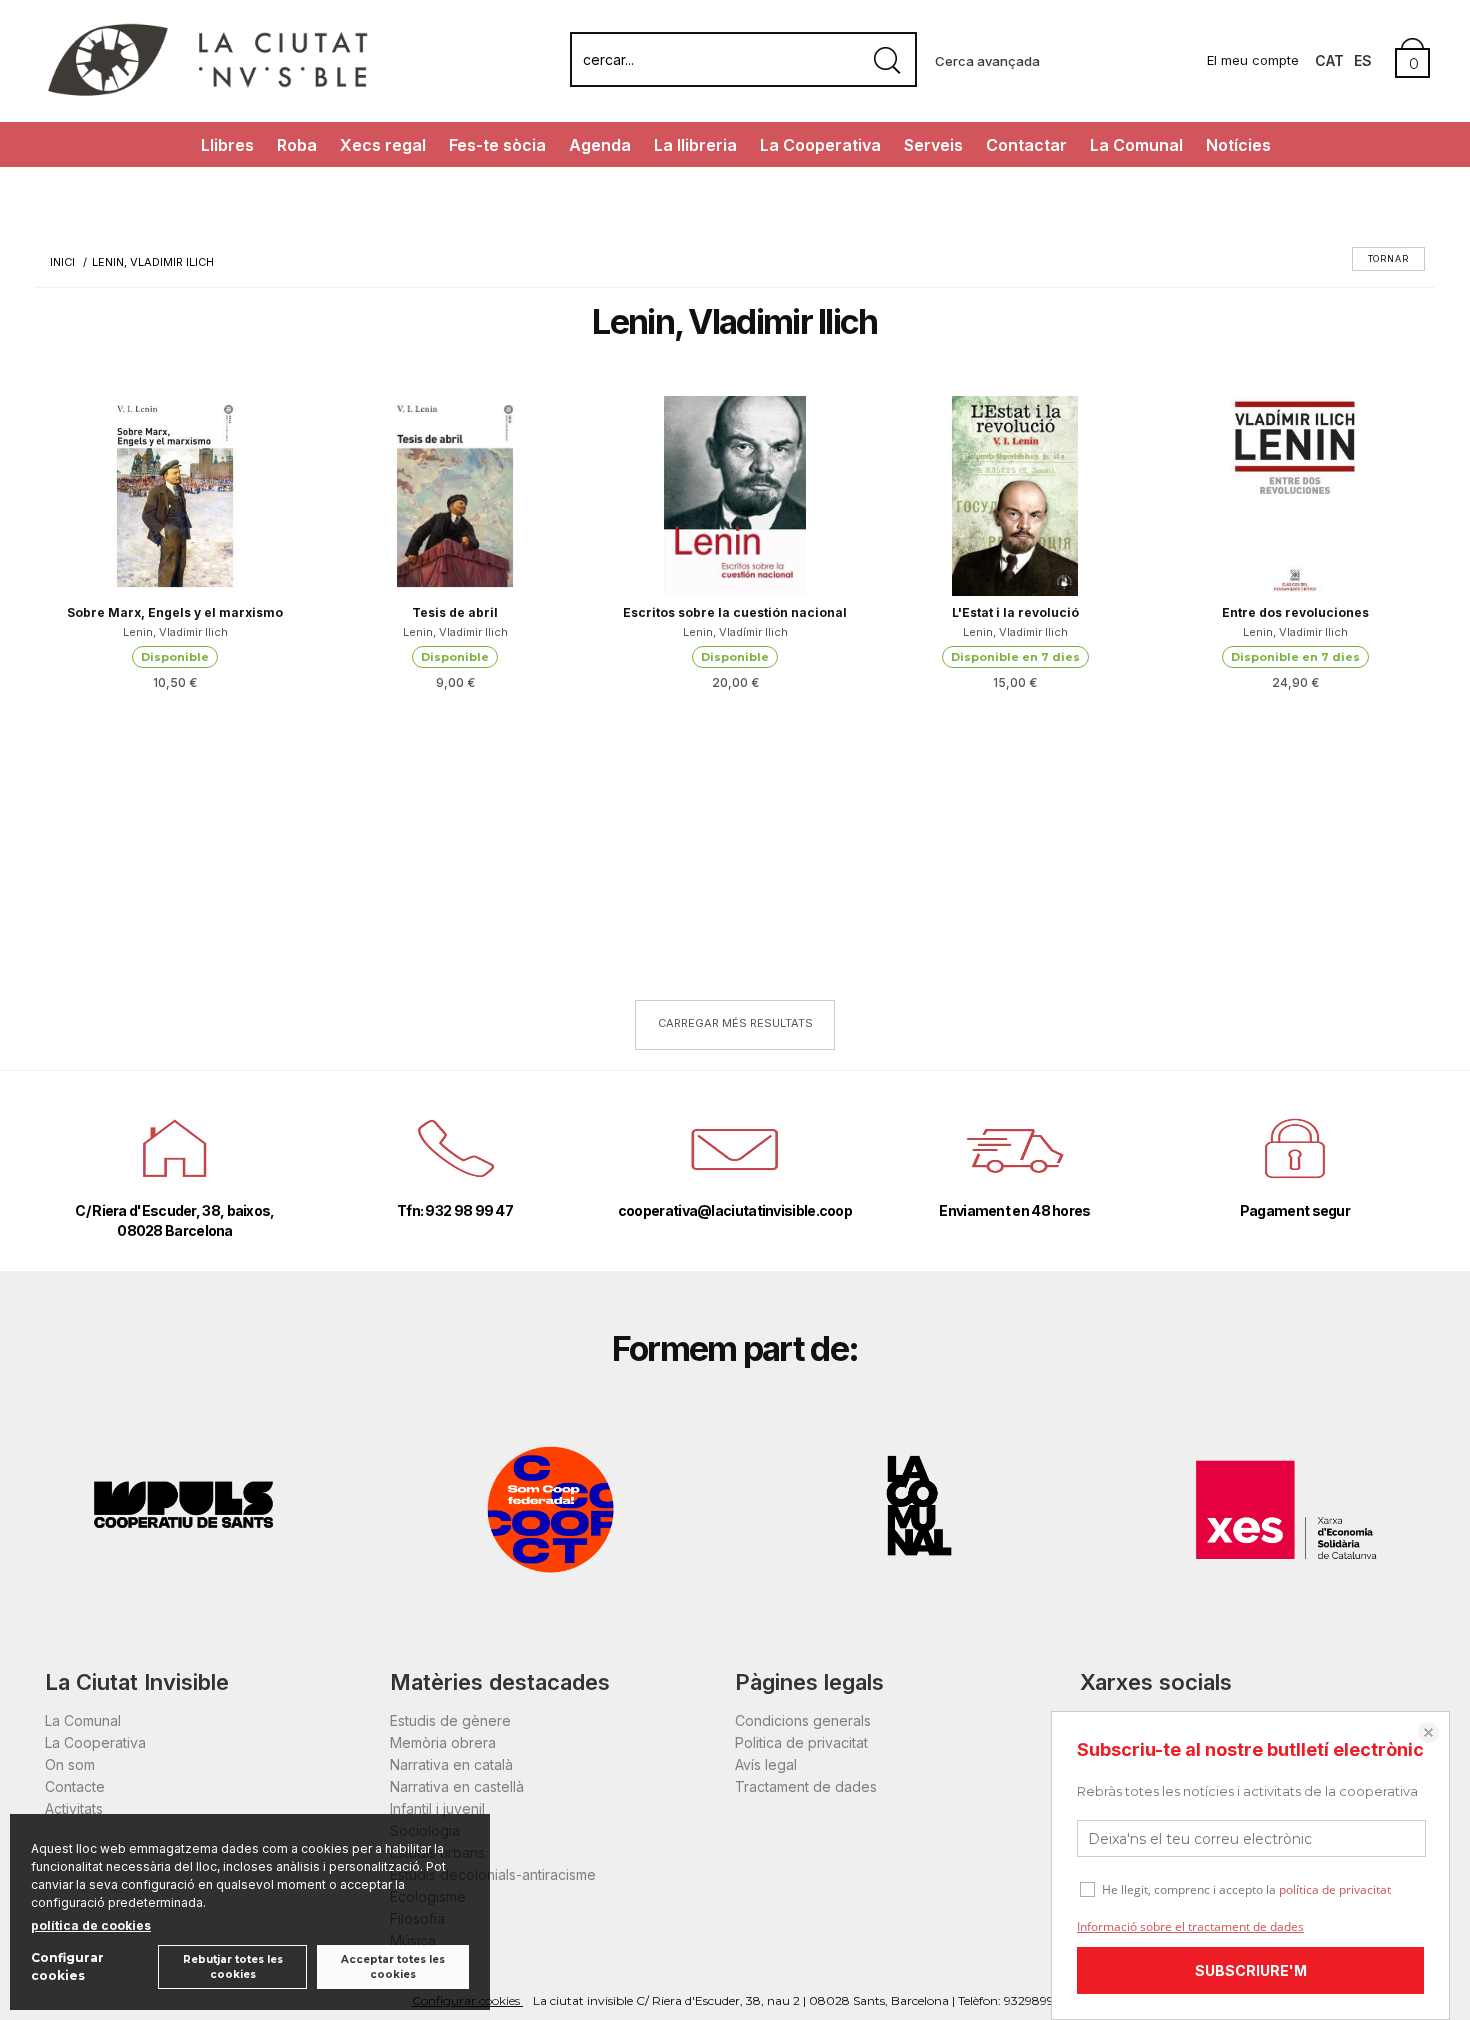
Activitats (74, 1808)
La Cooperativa (820, 145)
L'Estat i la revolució (1015, 612)
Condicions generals (803, 1720)
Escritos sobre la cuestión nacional (735, 612)
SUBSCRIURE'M (1251, 1970)
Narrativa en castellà (457, 1786)
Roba (297, 145)
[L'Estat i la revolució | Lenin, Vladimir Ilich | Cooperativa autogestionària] (1015, 496)
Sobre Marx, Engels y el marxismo (175, 612)
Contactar (1026, 145)
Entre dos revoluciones (1295, 612)
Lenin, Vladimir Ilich (175, 632)
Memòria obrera (443, 1742)
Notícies (1238, 145)
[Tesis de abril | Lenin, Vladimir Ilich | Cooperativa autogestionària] (455, 496)
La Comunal (1136, 145)
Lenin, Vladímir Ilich (735, 632)
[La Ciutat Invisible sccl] (207, 93)
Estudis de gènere (450, 1720)
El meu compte (1253, 60)
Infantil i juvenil (437, 1808)
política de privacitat (1335, 1889)
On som (70, 1764)
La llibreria (695, 145)
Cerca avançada (987, 61)
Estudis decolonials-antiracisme (493, 1874)
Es (1363, 60)
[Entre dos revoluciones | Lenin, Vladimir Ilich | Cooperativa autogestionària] (1295, 496)
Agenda (600, 145)
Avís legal (766, 1764)
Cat (1329, 60)
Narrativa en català (451, 1764)
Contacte (75, 1786)
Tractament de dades (806, 1786)
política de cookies (91, 1925)
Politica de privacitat (801, 1742)
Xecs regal (383, 145)
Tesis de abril (455, 612)
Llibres (227, 145)
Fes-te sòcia (497, 145)
